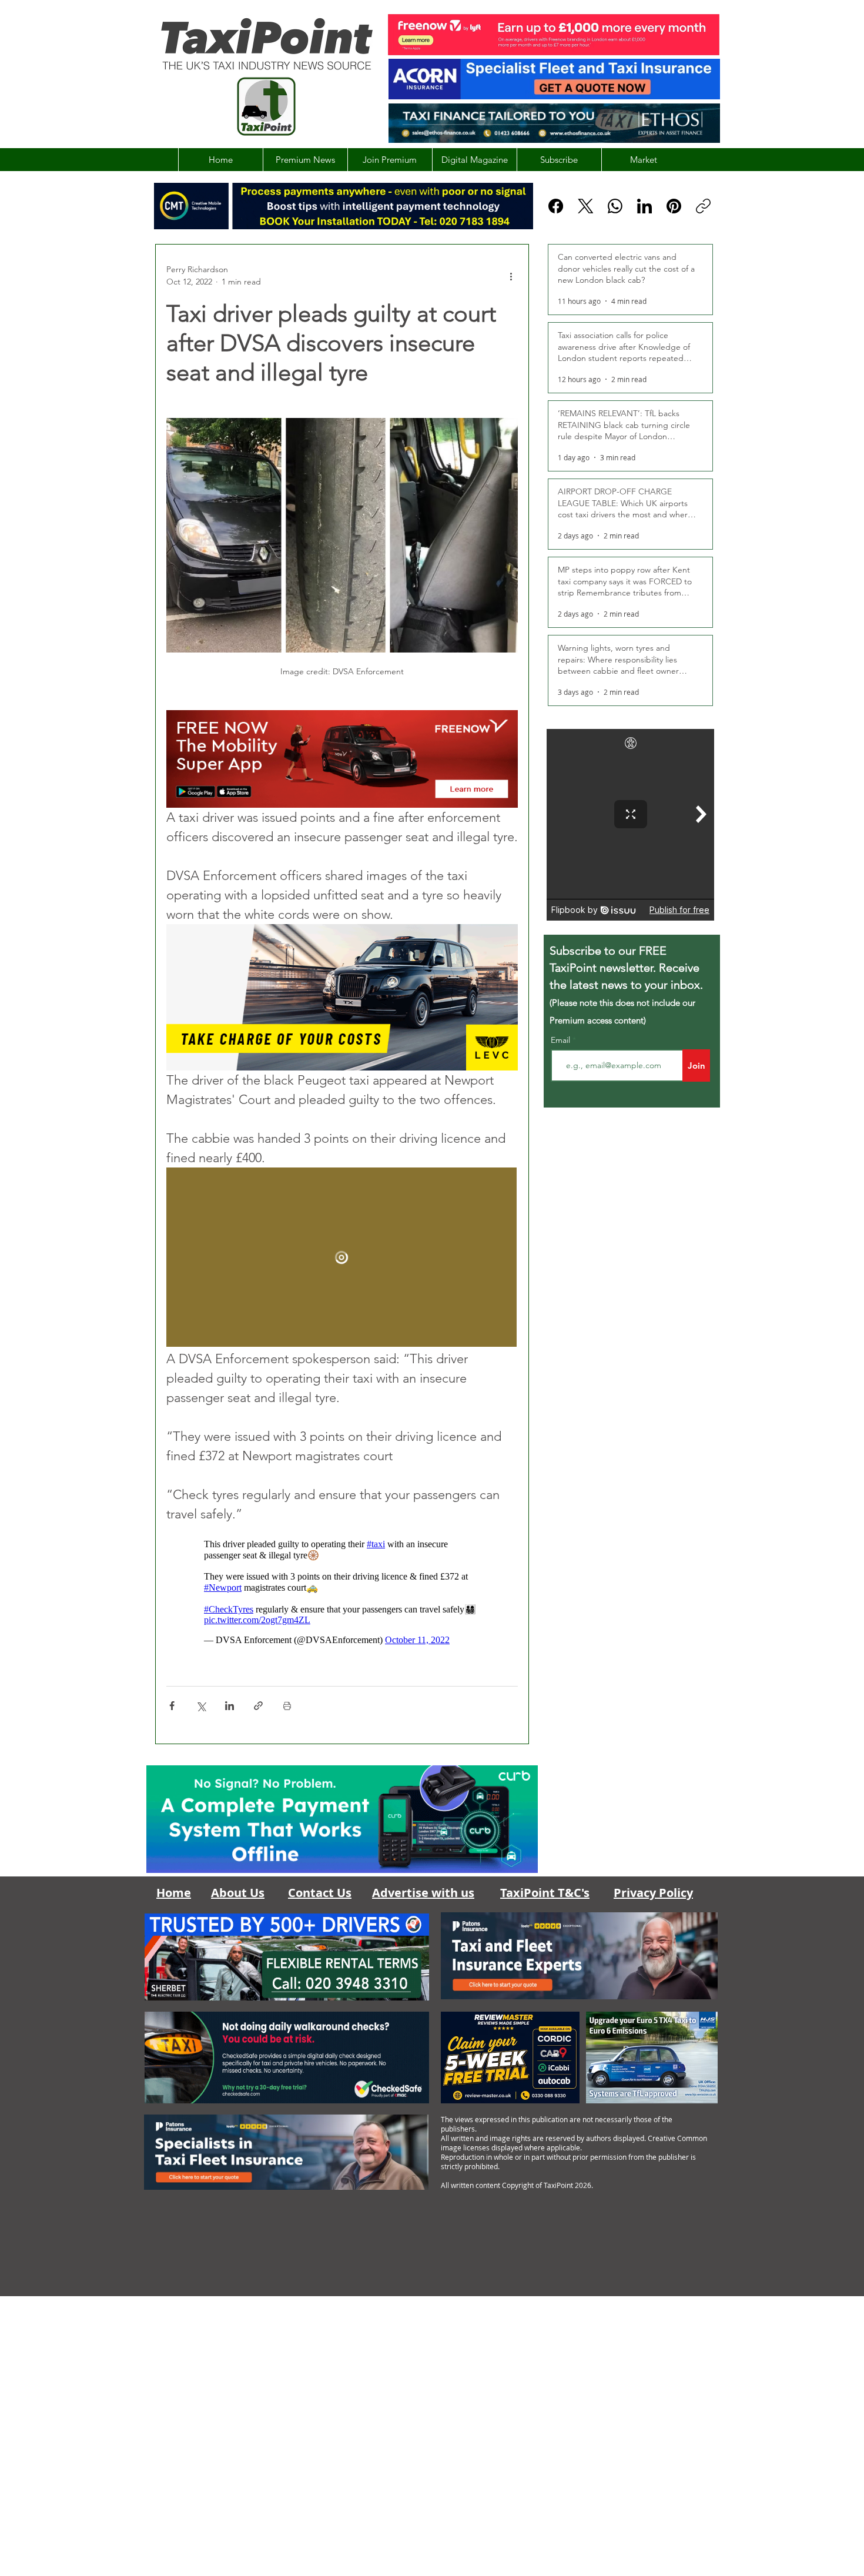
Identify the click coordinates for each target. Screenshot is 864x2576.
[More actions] (511, 276)
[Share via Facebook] (172, 1706)
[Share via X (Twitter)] (201, 1706)
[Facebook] (556, 206)
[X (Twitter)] (586, 206)
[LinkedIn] (644, 206)
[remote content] (342, 1258)
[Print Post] (287, 1706)
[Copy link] (703, 206)
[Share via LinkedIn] (230, 1706)
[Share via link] (258, 1706)
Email (562, 1040)
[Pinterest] (674, 206)
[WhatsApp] (615, 206)
